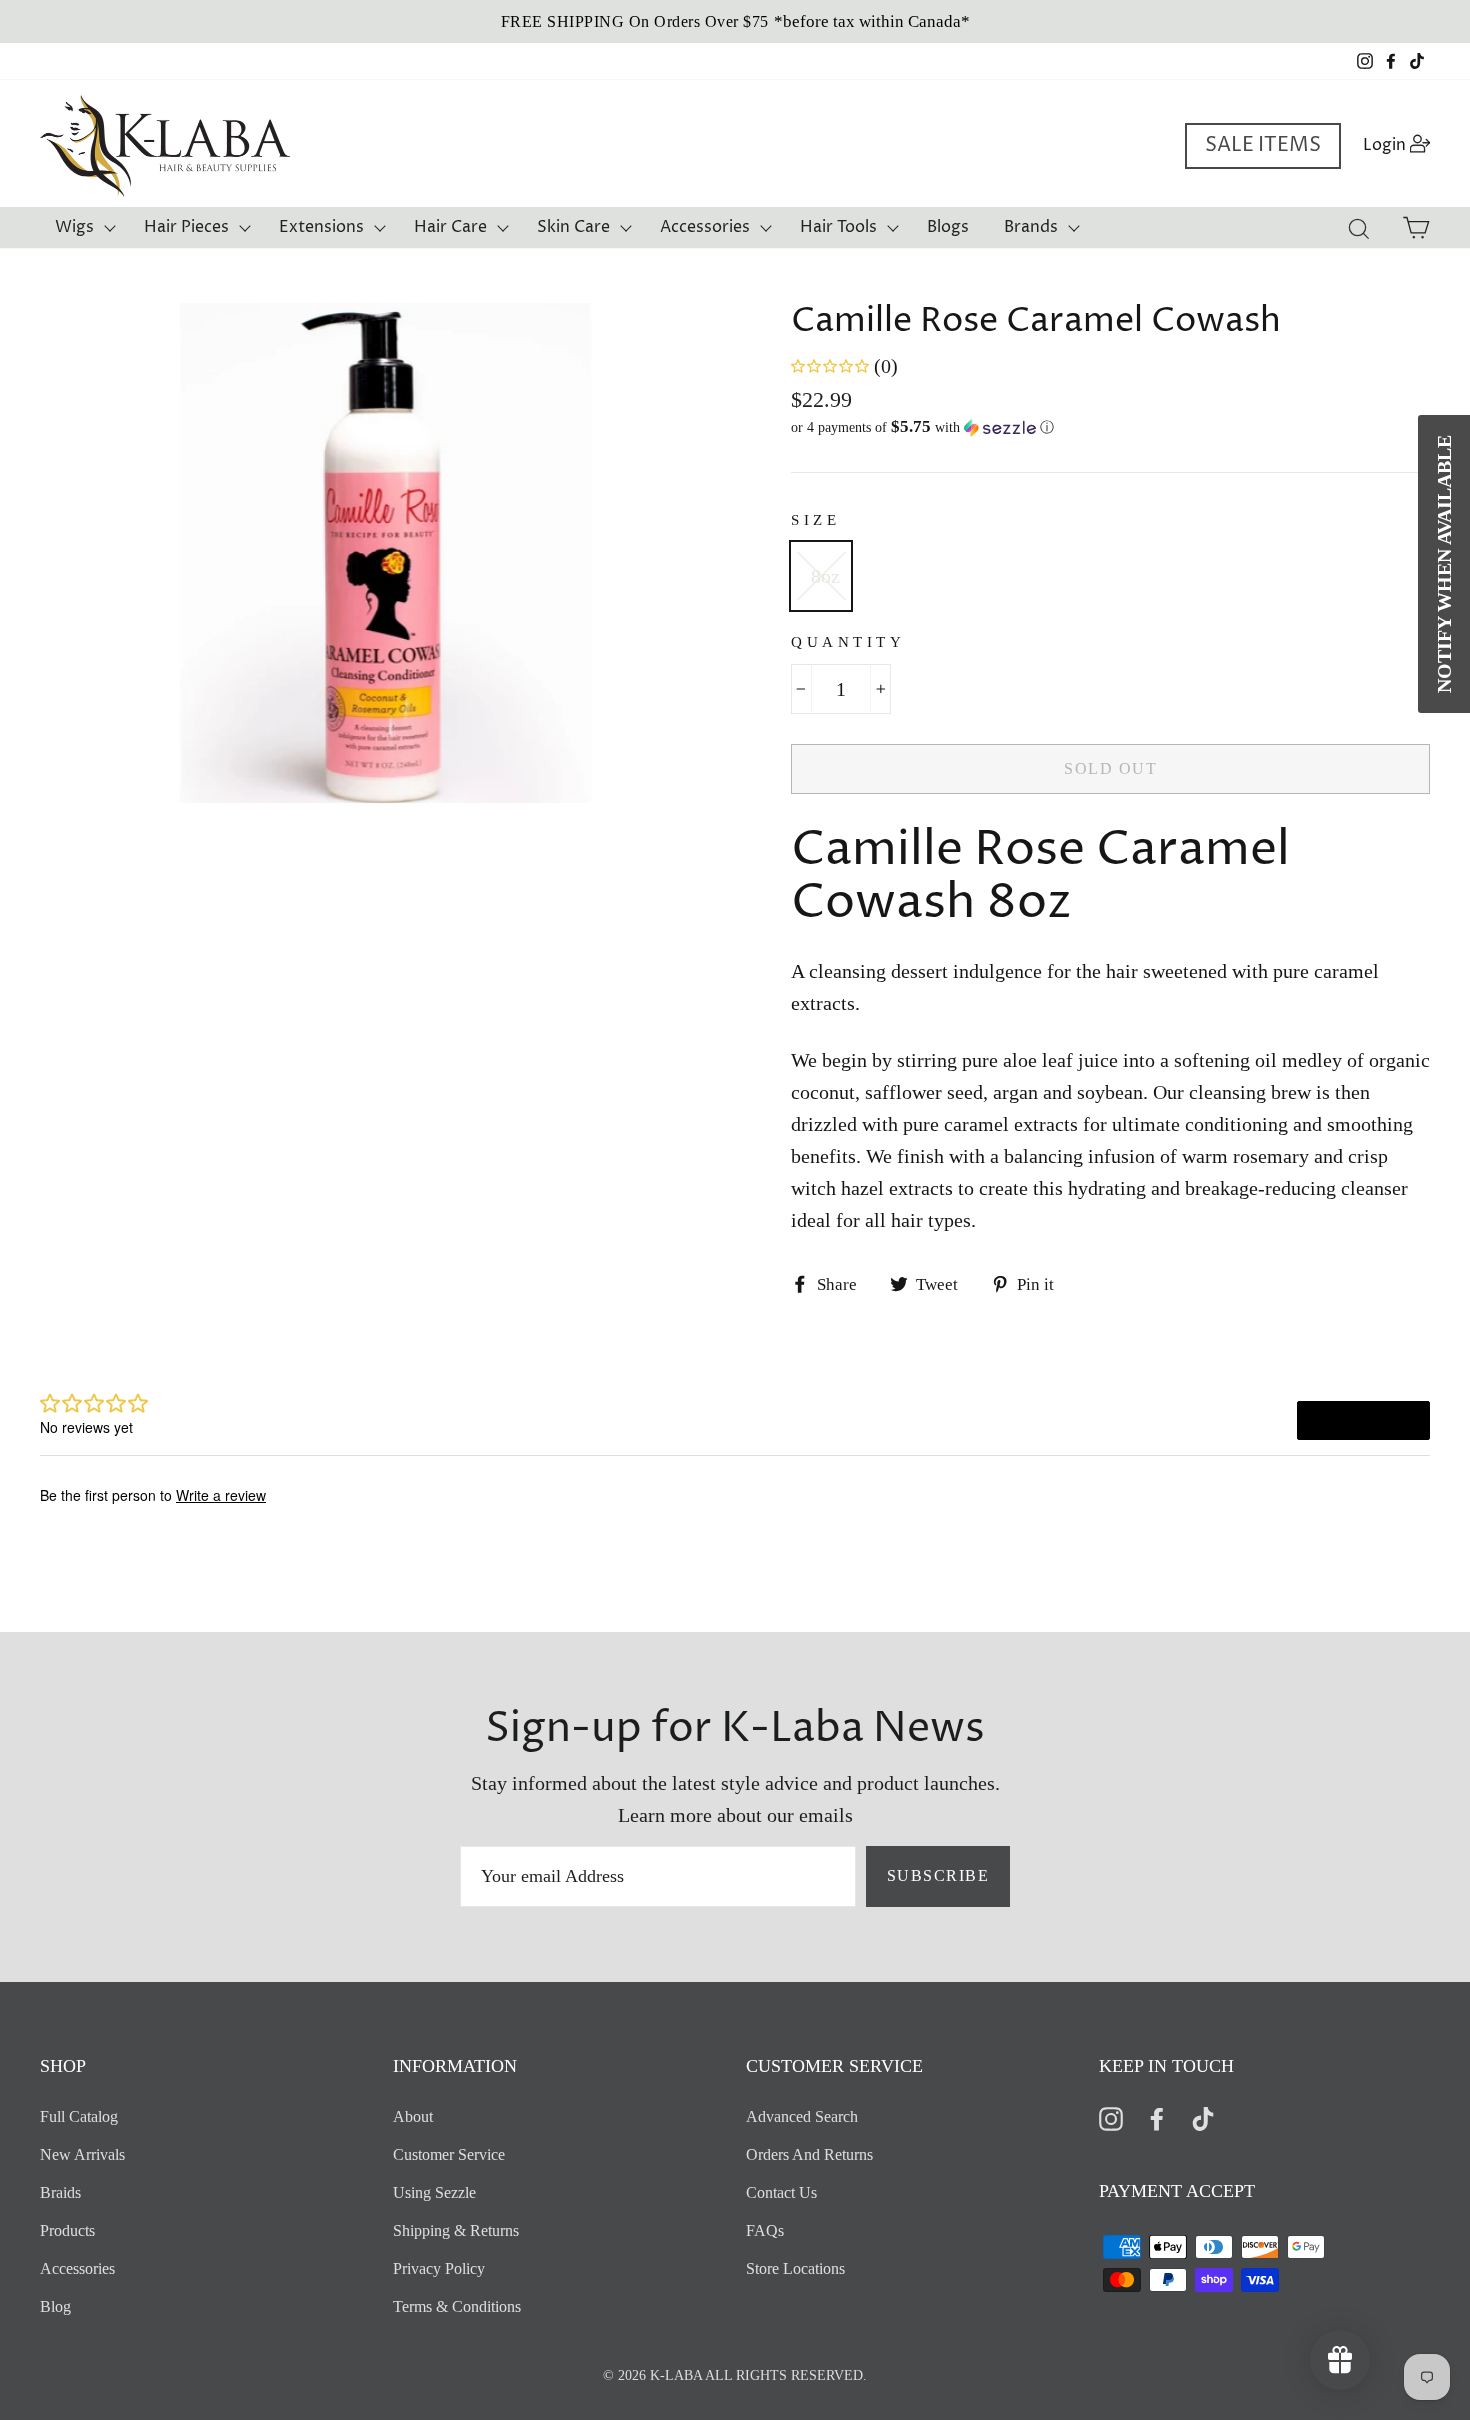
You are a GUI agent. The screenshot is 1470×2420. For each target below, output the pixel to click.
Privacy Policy (439, 2268)
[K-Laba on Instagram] (1111, 2117)
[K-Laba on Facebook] (1157, 2117)
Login (1402, 144)
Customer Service (449, 2154)
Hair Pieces (186, 227)
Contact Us (781, 2192)
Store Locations (795, 2268)
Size (815, 520)
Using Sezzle (434, 2192)
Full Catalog (79, 2116)
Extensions (321, 227)
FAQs (765, 2230)
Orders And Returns (809, 2154)
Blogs (948, 227)
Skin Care (573, 227)
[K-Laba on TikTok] (1203, 2117)
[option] (735, 21)
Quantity (848, 642)
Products (67, 2230)
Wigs (74, 227)
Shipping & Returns (456, 2230)
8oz (825, 576)
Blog (55, 2306)
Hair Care (450, 227)
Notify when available (1444, 564)
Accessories (705, 227)
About (413, 2116)
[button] (1110, 427)
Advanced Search (802, 2116)
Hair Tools (838, 227)
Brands (1031, 227)
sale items (1263, 145)
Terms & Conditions (457, 2306)
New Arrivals (82, 2154)
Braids (60, 2192)
